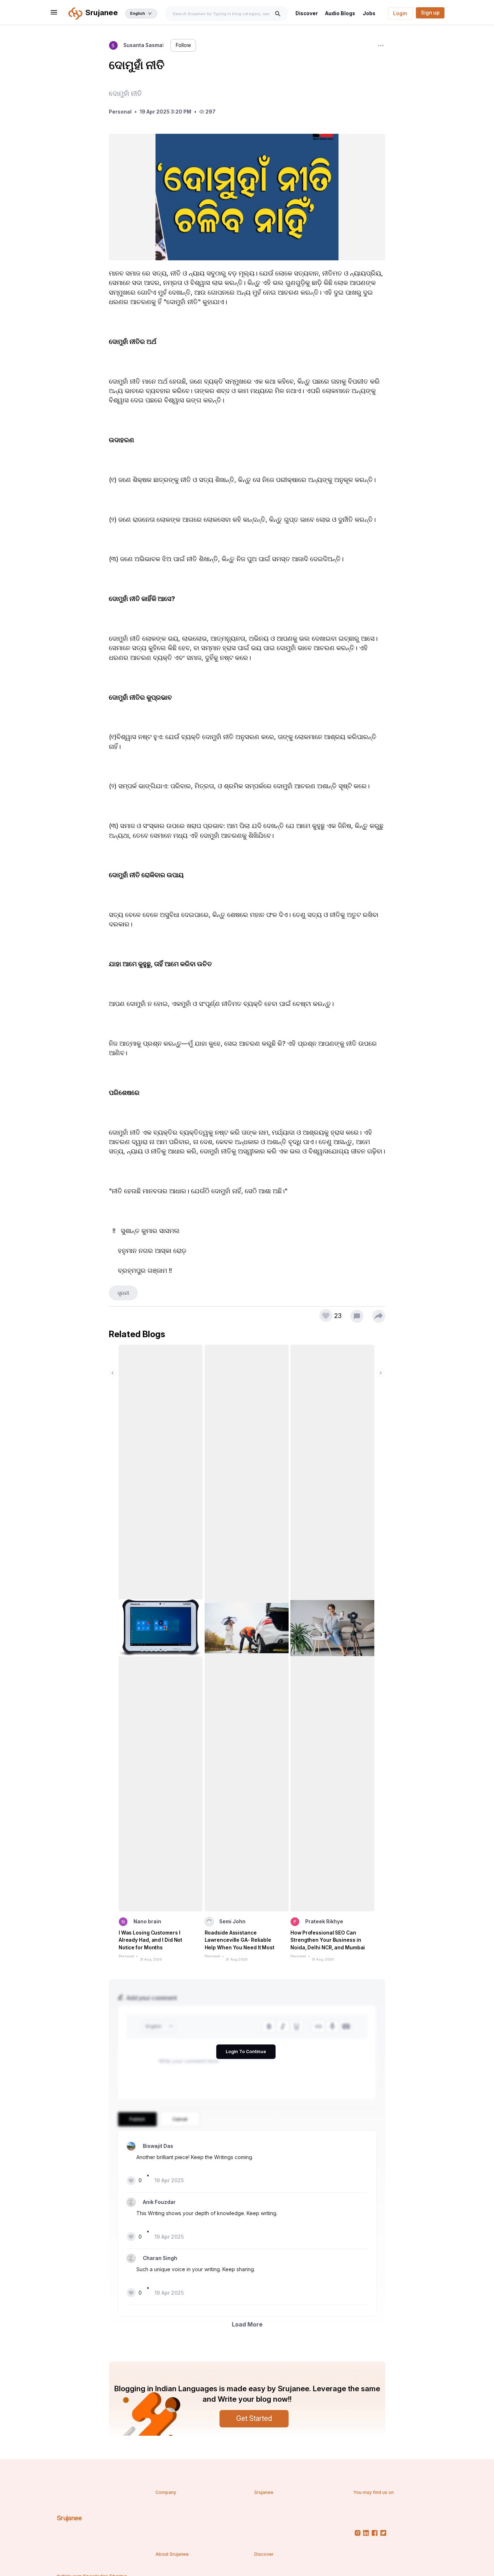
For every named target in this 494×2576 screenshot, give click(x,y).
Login (400, 13)
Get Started (254, 2418)
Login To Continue (246, 2052)
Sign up (430, 13)
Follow (183, 45)
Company (166, 2492)
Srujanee (69, 2518)
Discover (307, 13)
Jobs (369, 13)
